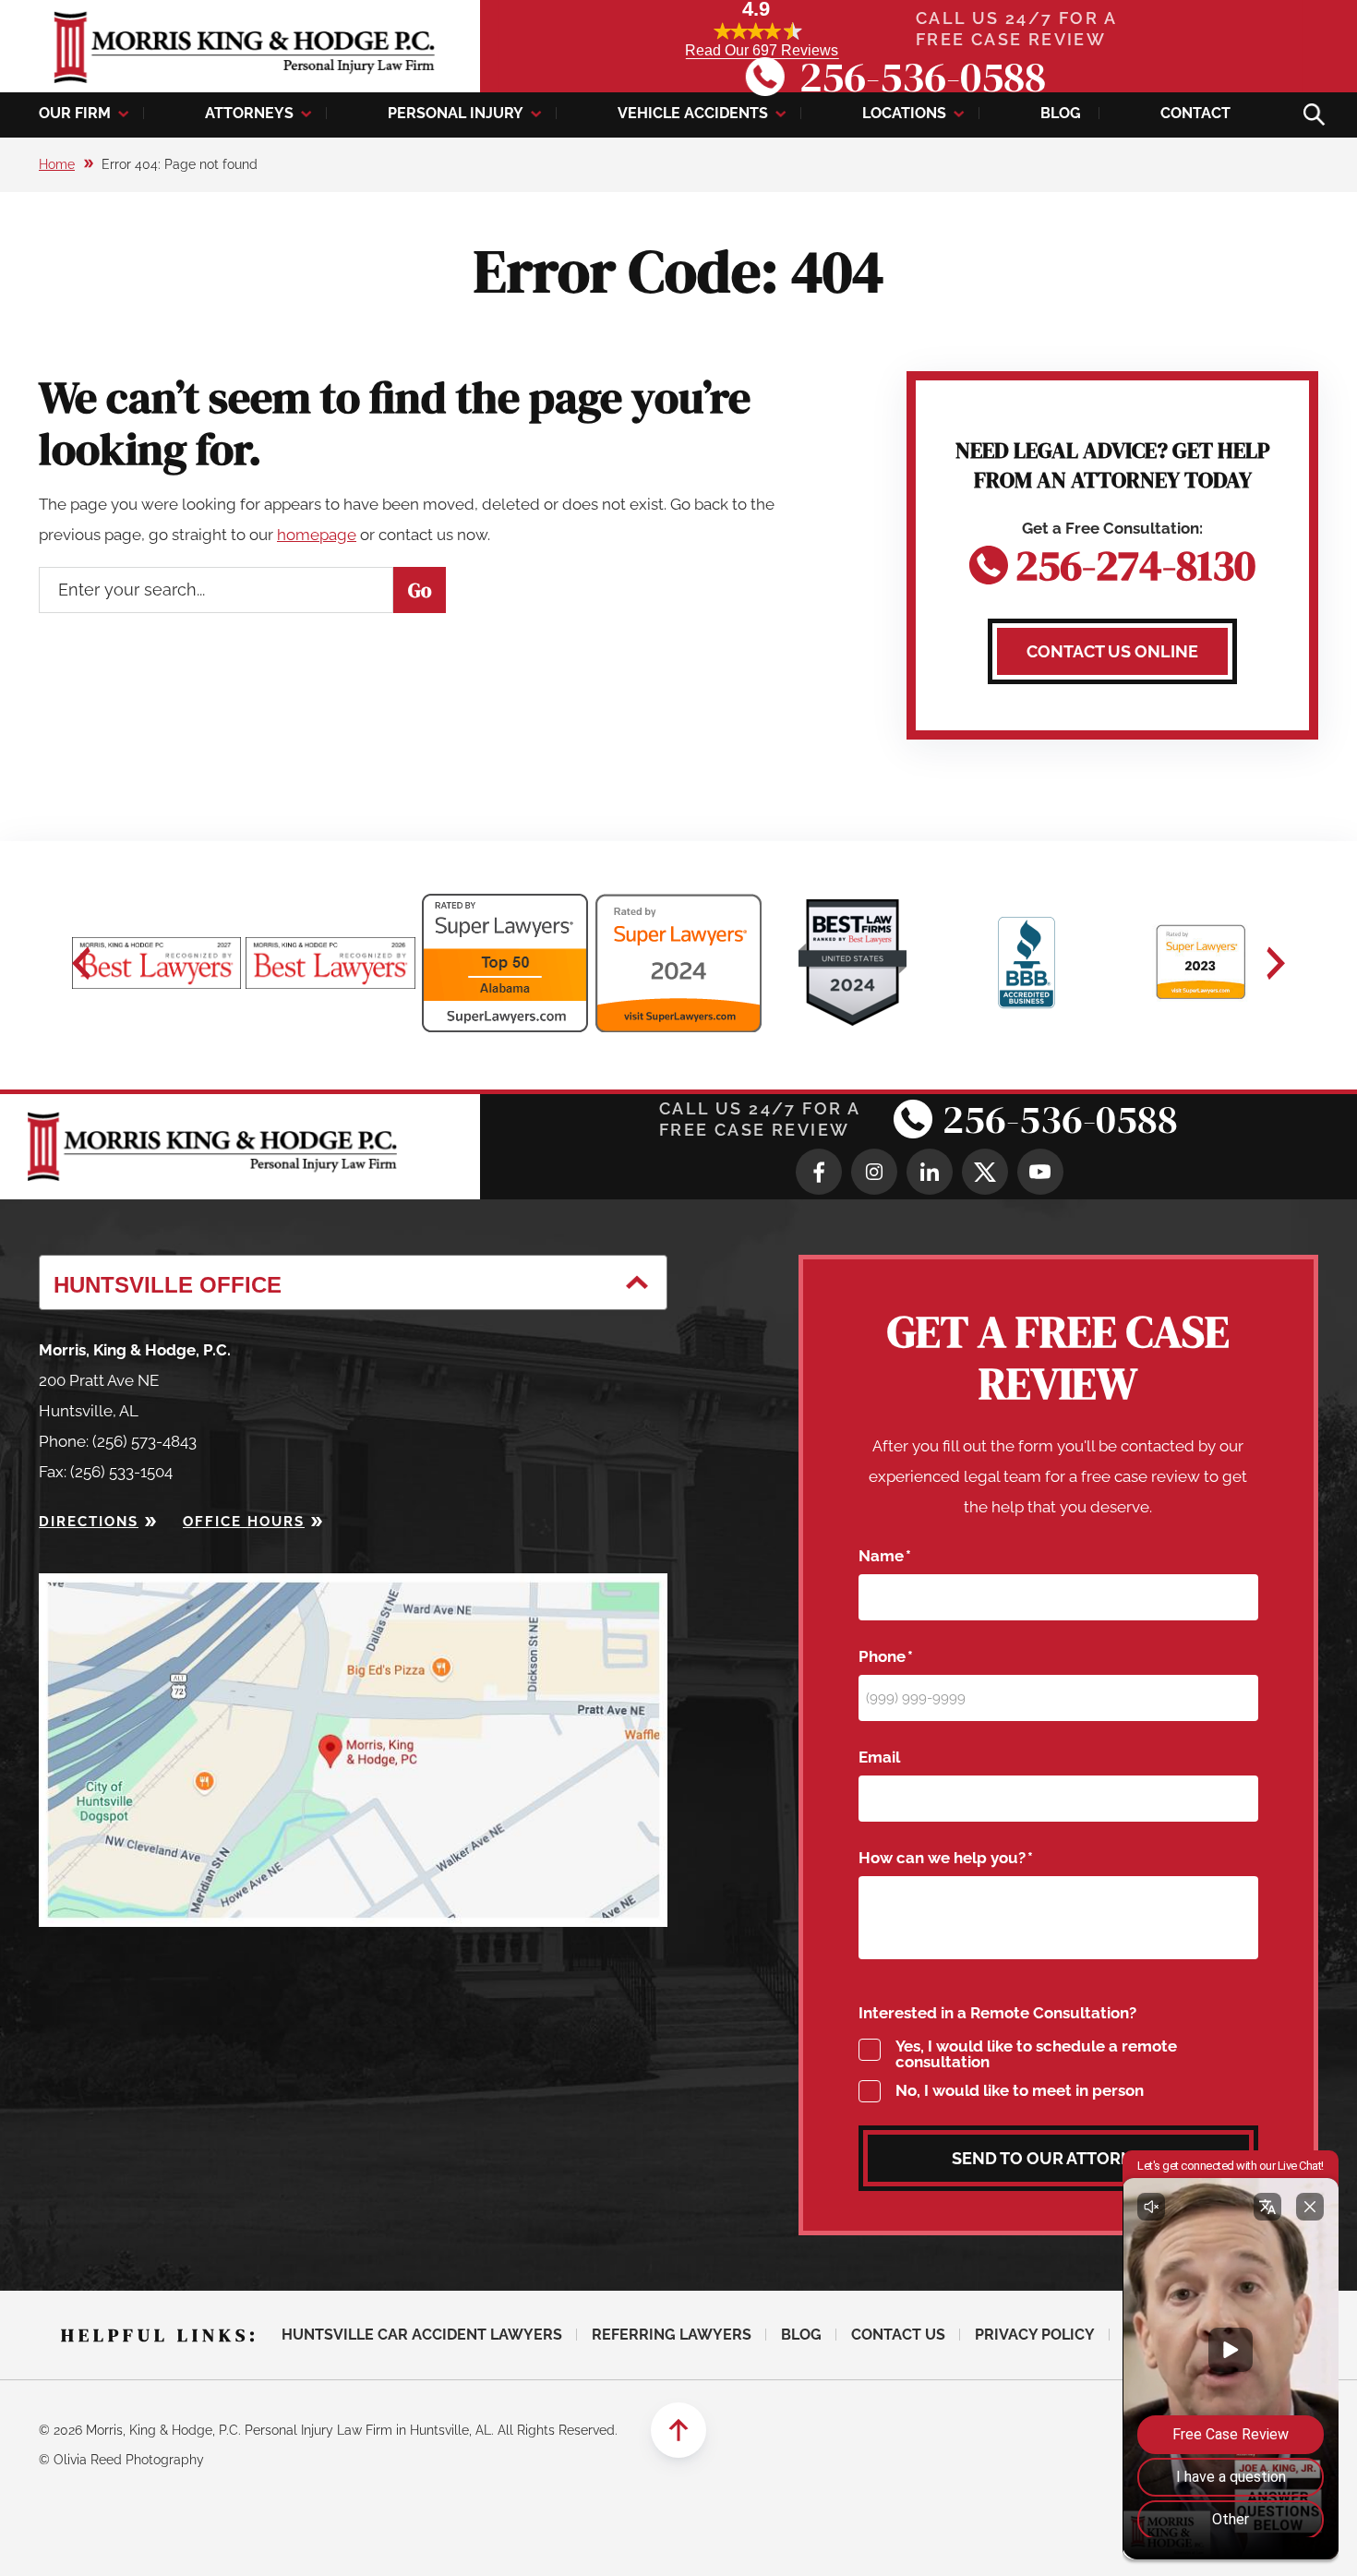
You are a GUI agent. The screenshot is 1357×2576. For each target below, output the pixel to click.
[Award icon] (157, 963)
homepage (317, 535)
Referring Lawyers (672, 2335)
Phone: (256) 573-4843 (118, 1441)
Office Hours (244, 1522)
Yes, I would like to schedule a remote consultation (1036, 2054)
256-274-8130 (1135, 561)
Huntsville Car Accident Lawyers (422, 2335)
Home (57, 164)
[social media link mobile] (819, 1172)
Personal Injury (456, 113)
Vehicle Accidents (693, 113)
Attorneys (249, 113)
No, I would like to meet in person (1020, 2091)
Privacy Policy (1035, 2335)
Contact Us (898, 2335)
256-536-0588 (923, 77)
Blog (1061, 113)
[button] (81, 963)
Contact (1195, 113)
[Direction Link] (353, 1588)
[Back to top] (678, 2430)
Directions (89, 1522)
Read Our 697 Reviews (762, 50)
